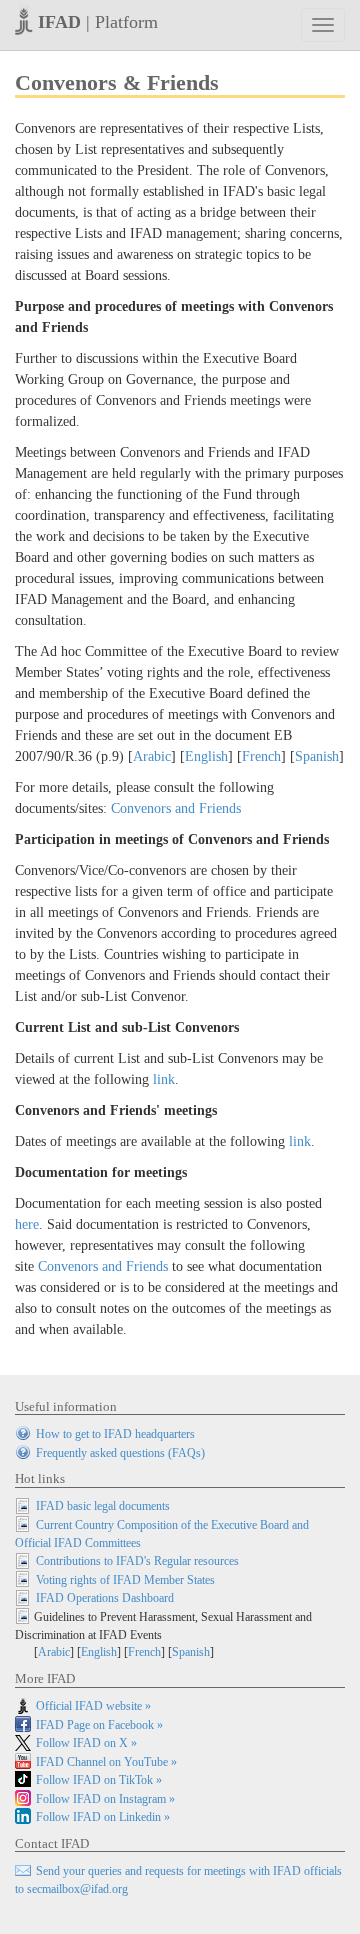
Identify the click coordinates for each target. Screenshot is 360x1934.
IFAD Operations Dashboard (105, 1598)
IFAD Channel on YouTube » (106, 1762)
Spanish (317, 756)
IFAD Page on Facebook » (99, 1725)
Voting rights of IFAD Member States (125, 1580)
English (206, 756)
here (27, 1224)
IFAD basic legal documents (103, 1506)
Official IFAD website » (93, 1706)
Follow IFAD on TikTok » (99, 1780)
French (261, 756)
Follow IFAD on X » (86, 1743)
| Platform (98, 22)
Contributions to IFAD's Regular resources (137, 1561)
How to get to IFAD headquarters (115, 1434)
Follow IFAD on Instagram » (105, 1799)
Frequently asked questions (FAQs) (120, 1453)
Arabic (152, 756)
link (164, 1079)
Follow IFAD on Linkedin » (103, 1817)
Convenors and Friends (176, 808)
